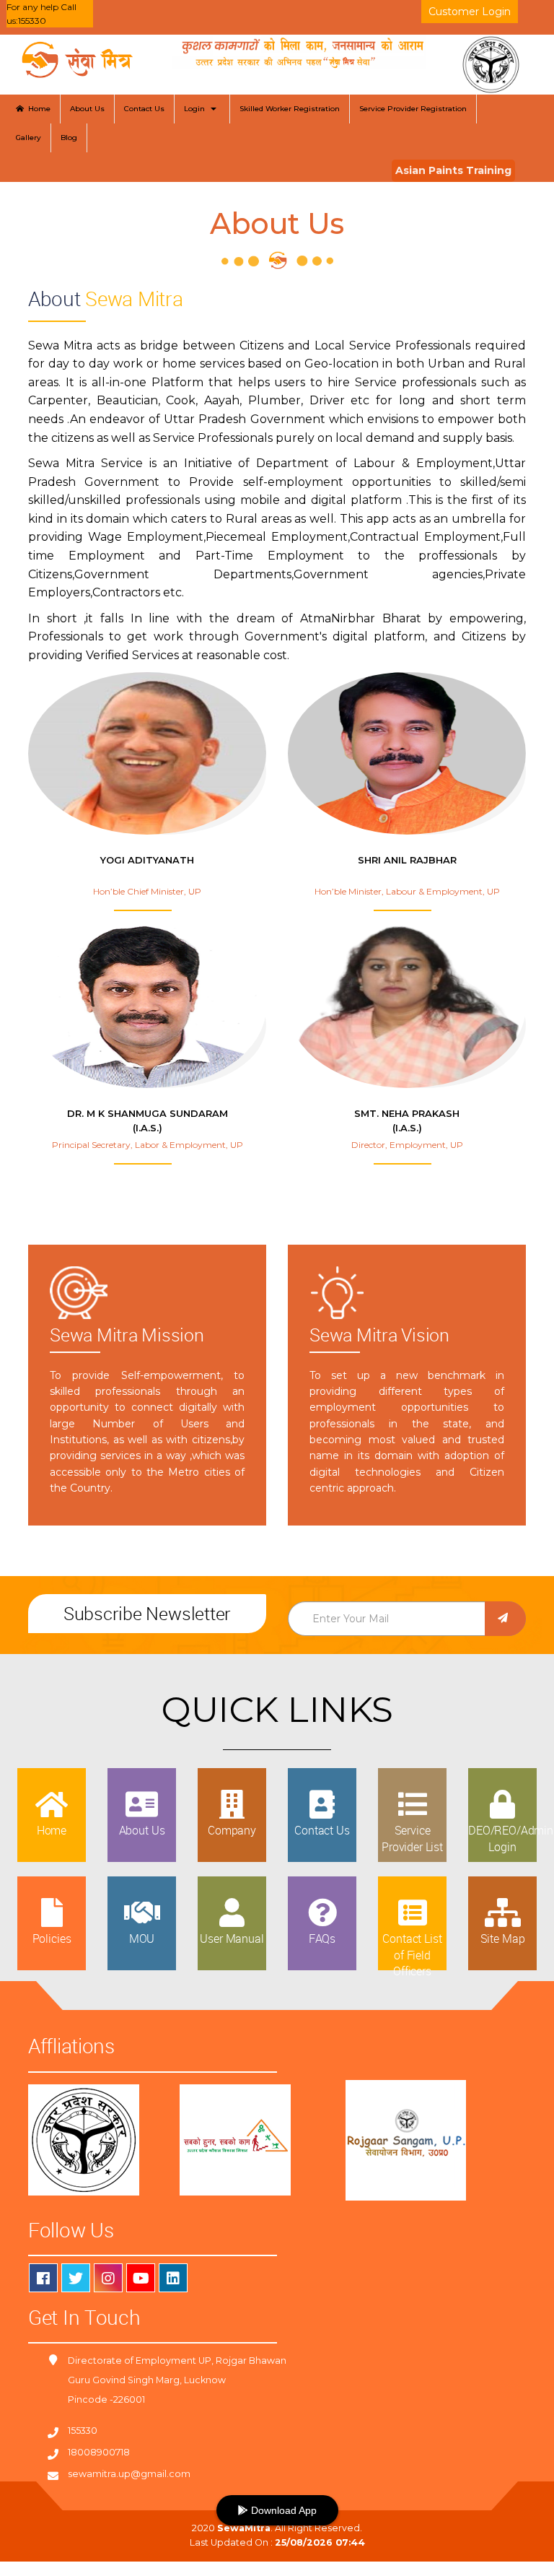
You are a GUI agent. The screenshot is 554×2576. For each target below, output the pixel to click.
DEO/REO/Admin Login (511, 1838)
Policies (52, 1938)
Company (232, 1830)
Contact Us (144, 109)
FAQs (322, 1938)
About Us (87, 109)
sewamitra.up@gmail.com (129, 2474)
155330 (83, 2431)
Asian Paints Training (453, 170)
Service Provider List (412, 1838)
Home (37, 109)
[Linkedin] (173, 2278)
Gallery (28, 138)
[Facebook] (43, 2278)
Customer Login (470, 12)
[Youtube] (141, 2278)
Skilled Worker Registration (290, 109)
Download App (282, 2510)
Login (197, 109)
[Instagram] (108, 2278)
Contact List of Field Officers (412, 1955)
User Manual (232, 1938)
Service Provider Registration (413, 109)
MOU (142, 1938)
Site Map (503, 1938)
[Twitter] (76, 2278)
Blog (69, 138)
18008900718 (99, 2452)
